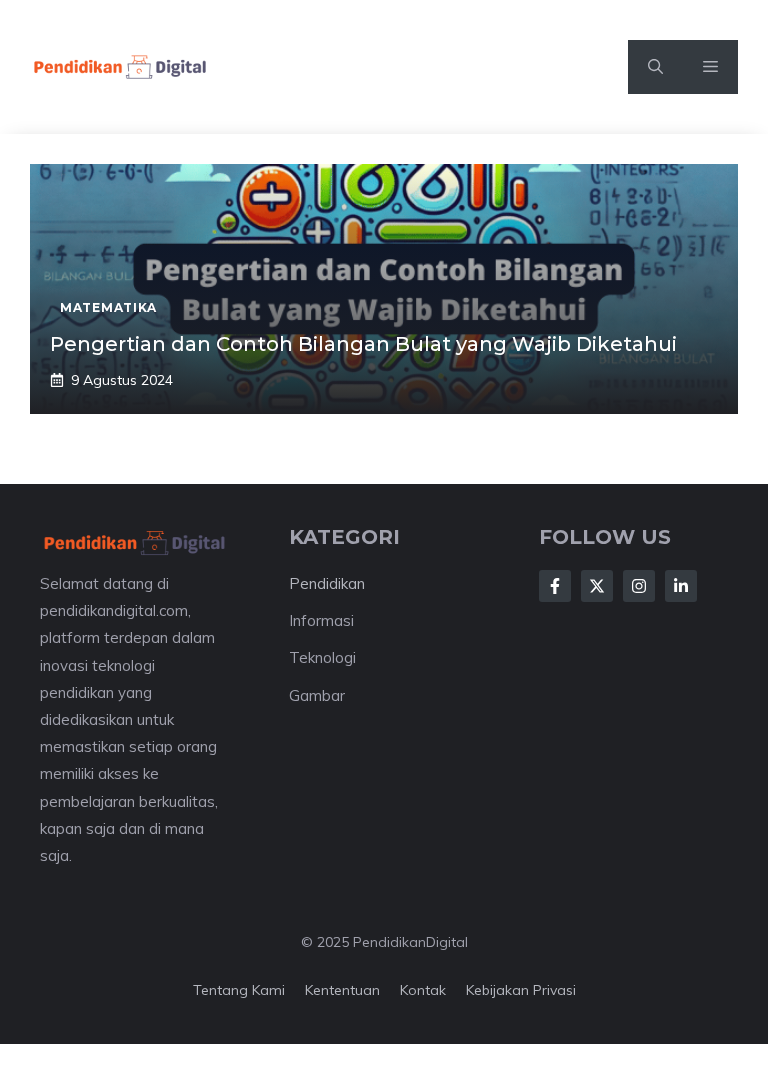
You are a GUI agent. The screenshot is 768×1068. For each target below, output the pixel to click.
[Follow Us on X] (597, 586)
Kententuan (342, 990)
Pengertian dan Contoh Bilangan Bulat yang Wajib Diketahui (363, 344)
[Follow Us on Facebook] (555, 586)
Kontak (423, 990)
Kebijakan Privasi (521, 990)
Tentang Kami (239, 990)
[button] (655, 67)
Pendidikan (327, 583)
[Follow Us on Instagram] (639, 586)
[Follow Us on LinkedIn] (681, 586)
